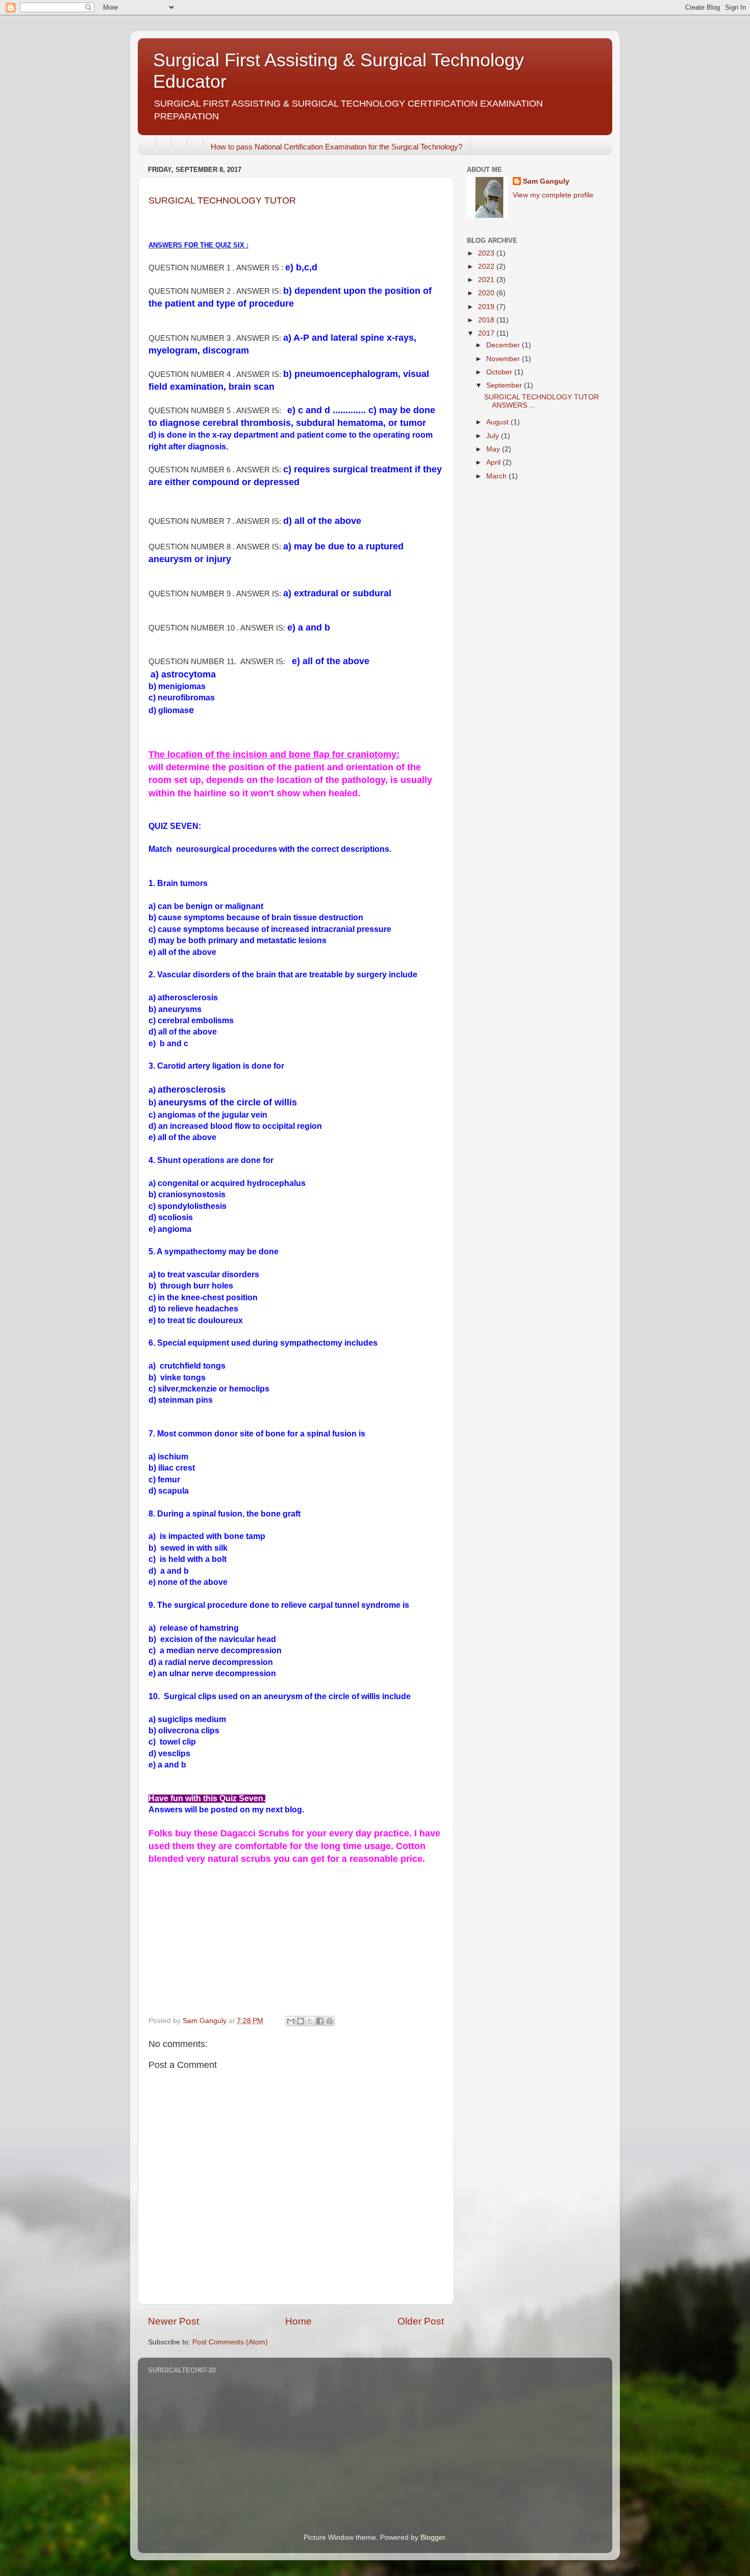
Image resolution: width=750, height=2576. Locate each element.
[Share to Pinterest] (330, 2021)
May (494, 449)
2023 (487, 253)
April (494, 462)
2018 (487, 320)
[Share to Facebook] (320, 2021)
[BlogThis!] (301, 2021)
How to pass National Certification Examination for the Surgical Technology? (336, 147)
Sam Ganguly (546, 181)
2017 (487, 333)
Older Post (421, 2321)
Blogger (433, 2537)
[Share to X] (310, 2021)
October (500, 372)
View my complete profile (553, 195)
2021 (487, 280)
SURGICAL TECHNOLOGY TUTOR (222, 200)
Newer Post (173, 2321)
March (497, 476)
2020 (487, 293)
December (504, 345)
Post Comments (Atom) (230, 2342)
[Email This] (291, 2021)
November (504, 359)
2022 (487, 267)
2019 (487, 307)
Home (298, 2321)
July (494, 436)
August (498, 422)
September (505, 385)
